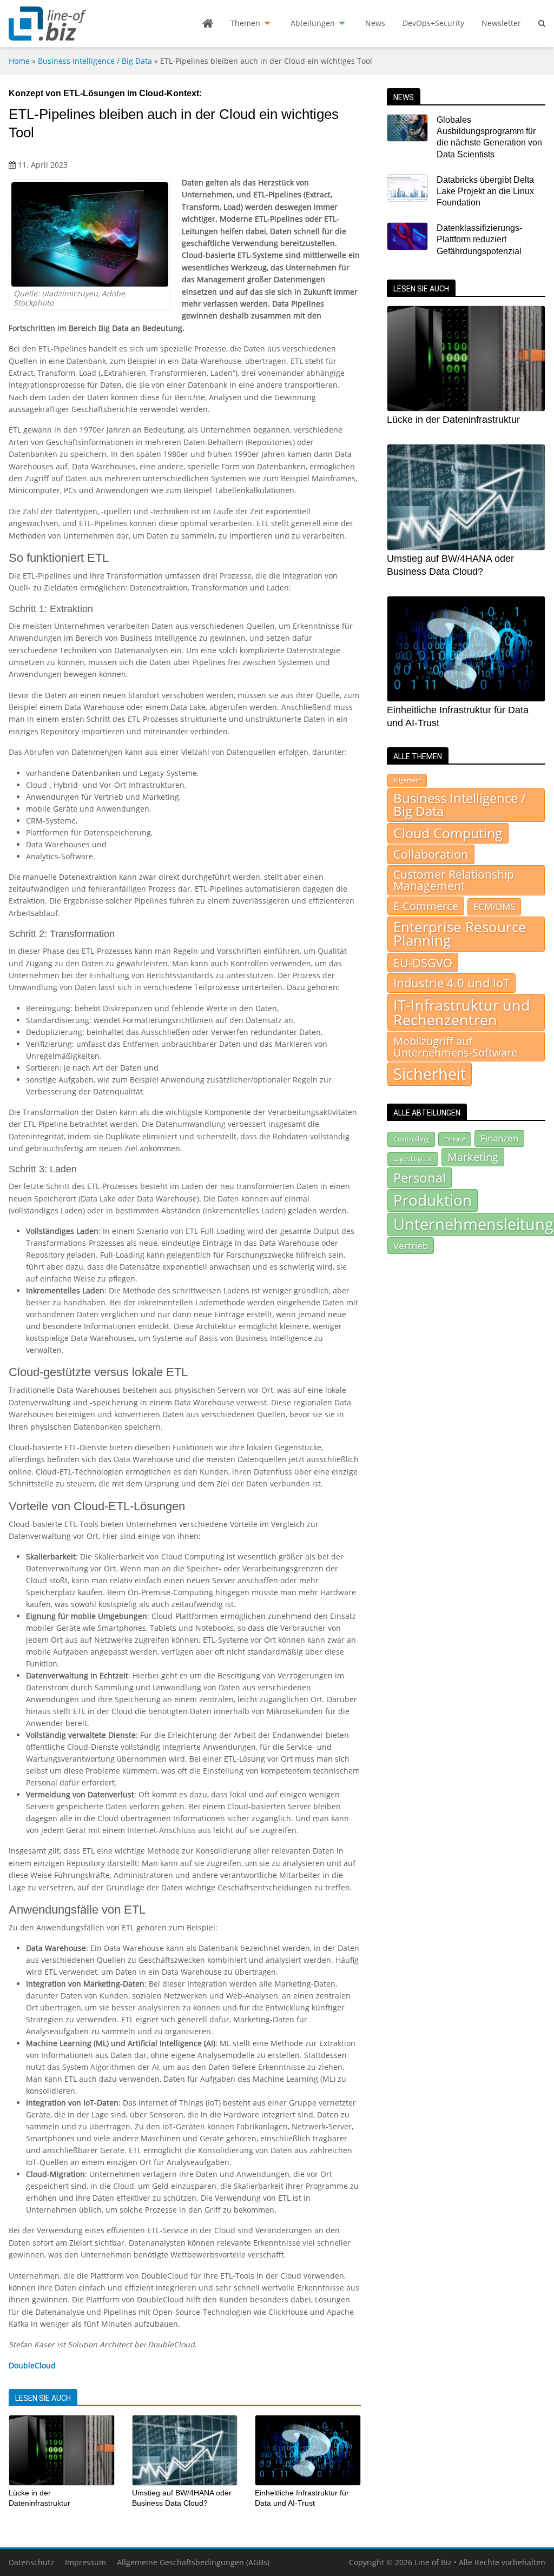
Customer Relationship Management (454, 880)
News (375, 23)
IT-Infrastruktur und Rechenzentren (462, 1012)
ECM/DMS (494, 906)
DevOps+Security (433, 23)
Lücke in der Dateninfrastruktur (453, 420)
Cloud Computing (448, 833)
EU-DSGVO (423, 962)
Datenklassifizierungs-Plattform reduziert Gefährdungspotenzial (479, 240)
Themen (245, 23)
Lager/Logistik (413, 1159)
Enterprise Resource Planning (460, 934)
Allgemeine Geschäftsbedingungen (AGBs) (193, 2562)
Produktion (433, 1200)
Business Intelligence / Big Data (95, 61)
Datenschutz (31, 2562)
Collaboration (431, 854)
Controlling (411, 1139)
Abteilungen (313, 23)
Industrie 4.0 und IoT (451, 983)
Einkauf (455, 1139)
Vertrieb (411, 1245)
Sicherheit (430, 1074)
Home (19, 61)
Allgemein (407, 780)
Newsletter (501, 23)
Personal (420, 1177)
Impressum (85, 2562)
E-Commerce (426, 906)
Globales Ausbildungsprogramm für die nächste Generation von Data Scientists (489, 137)
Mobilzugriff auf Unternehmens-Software (455, 1046)
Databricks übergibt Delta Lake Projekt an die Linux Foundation (485, 191)
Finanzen (499, 1138)
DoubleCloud (32, 2365)
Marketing (473, 1157)
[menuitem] (208, 23)
